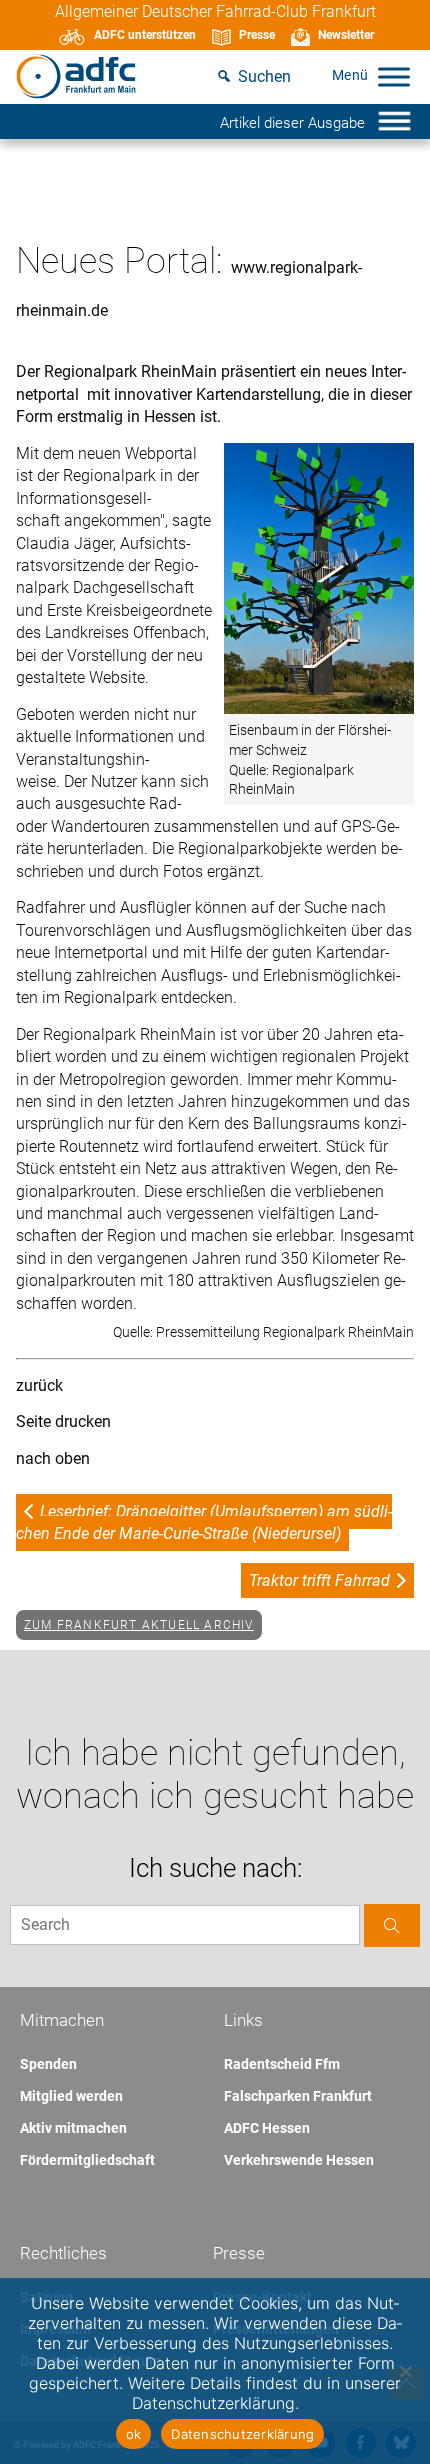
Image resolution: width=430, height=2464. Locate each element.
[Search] (392, 1925)
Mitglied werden (71, 2096)
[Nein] (405, 2371)
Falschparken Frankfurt (298, 2096)
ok (134, 2434)
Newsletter (346, 35)
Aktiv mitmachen (73, 2128)
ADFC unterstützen (145, 35)
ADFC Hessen (267, 2128)
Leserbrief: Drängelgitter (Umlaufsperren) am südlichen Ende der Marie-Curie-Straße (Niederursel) (204, 1522)
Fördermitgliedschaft (87, 2160)
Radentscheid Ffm (282, 2064)
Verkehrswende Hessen (299, 2160)
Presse (257, 35)
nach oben (53, 1458)
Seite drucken (63, 1421)
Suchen (264, 76)
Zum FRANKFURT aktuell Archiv (139, 1625)
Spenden (48, 2064)
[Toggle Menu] (394, 76)
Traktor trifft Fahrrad (319, 1580)
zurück (39, 1385)
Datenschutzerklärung (242, 2434)
